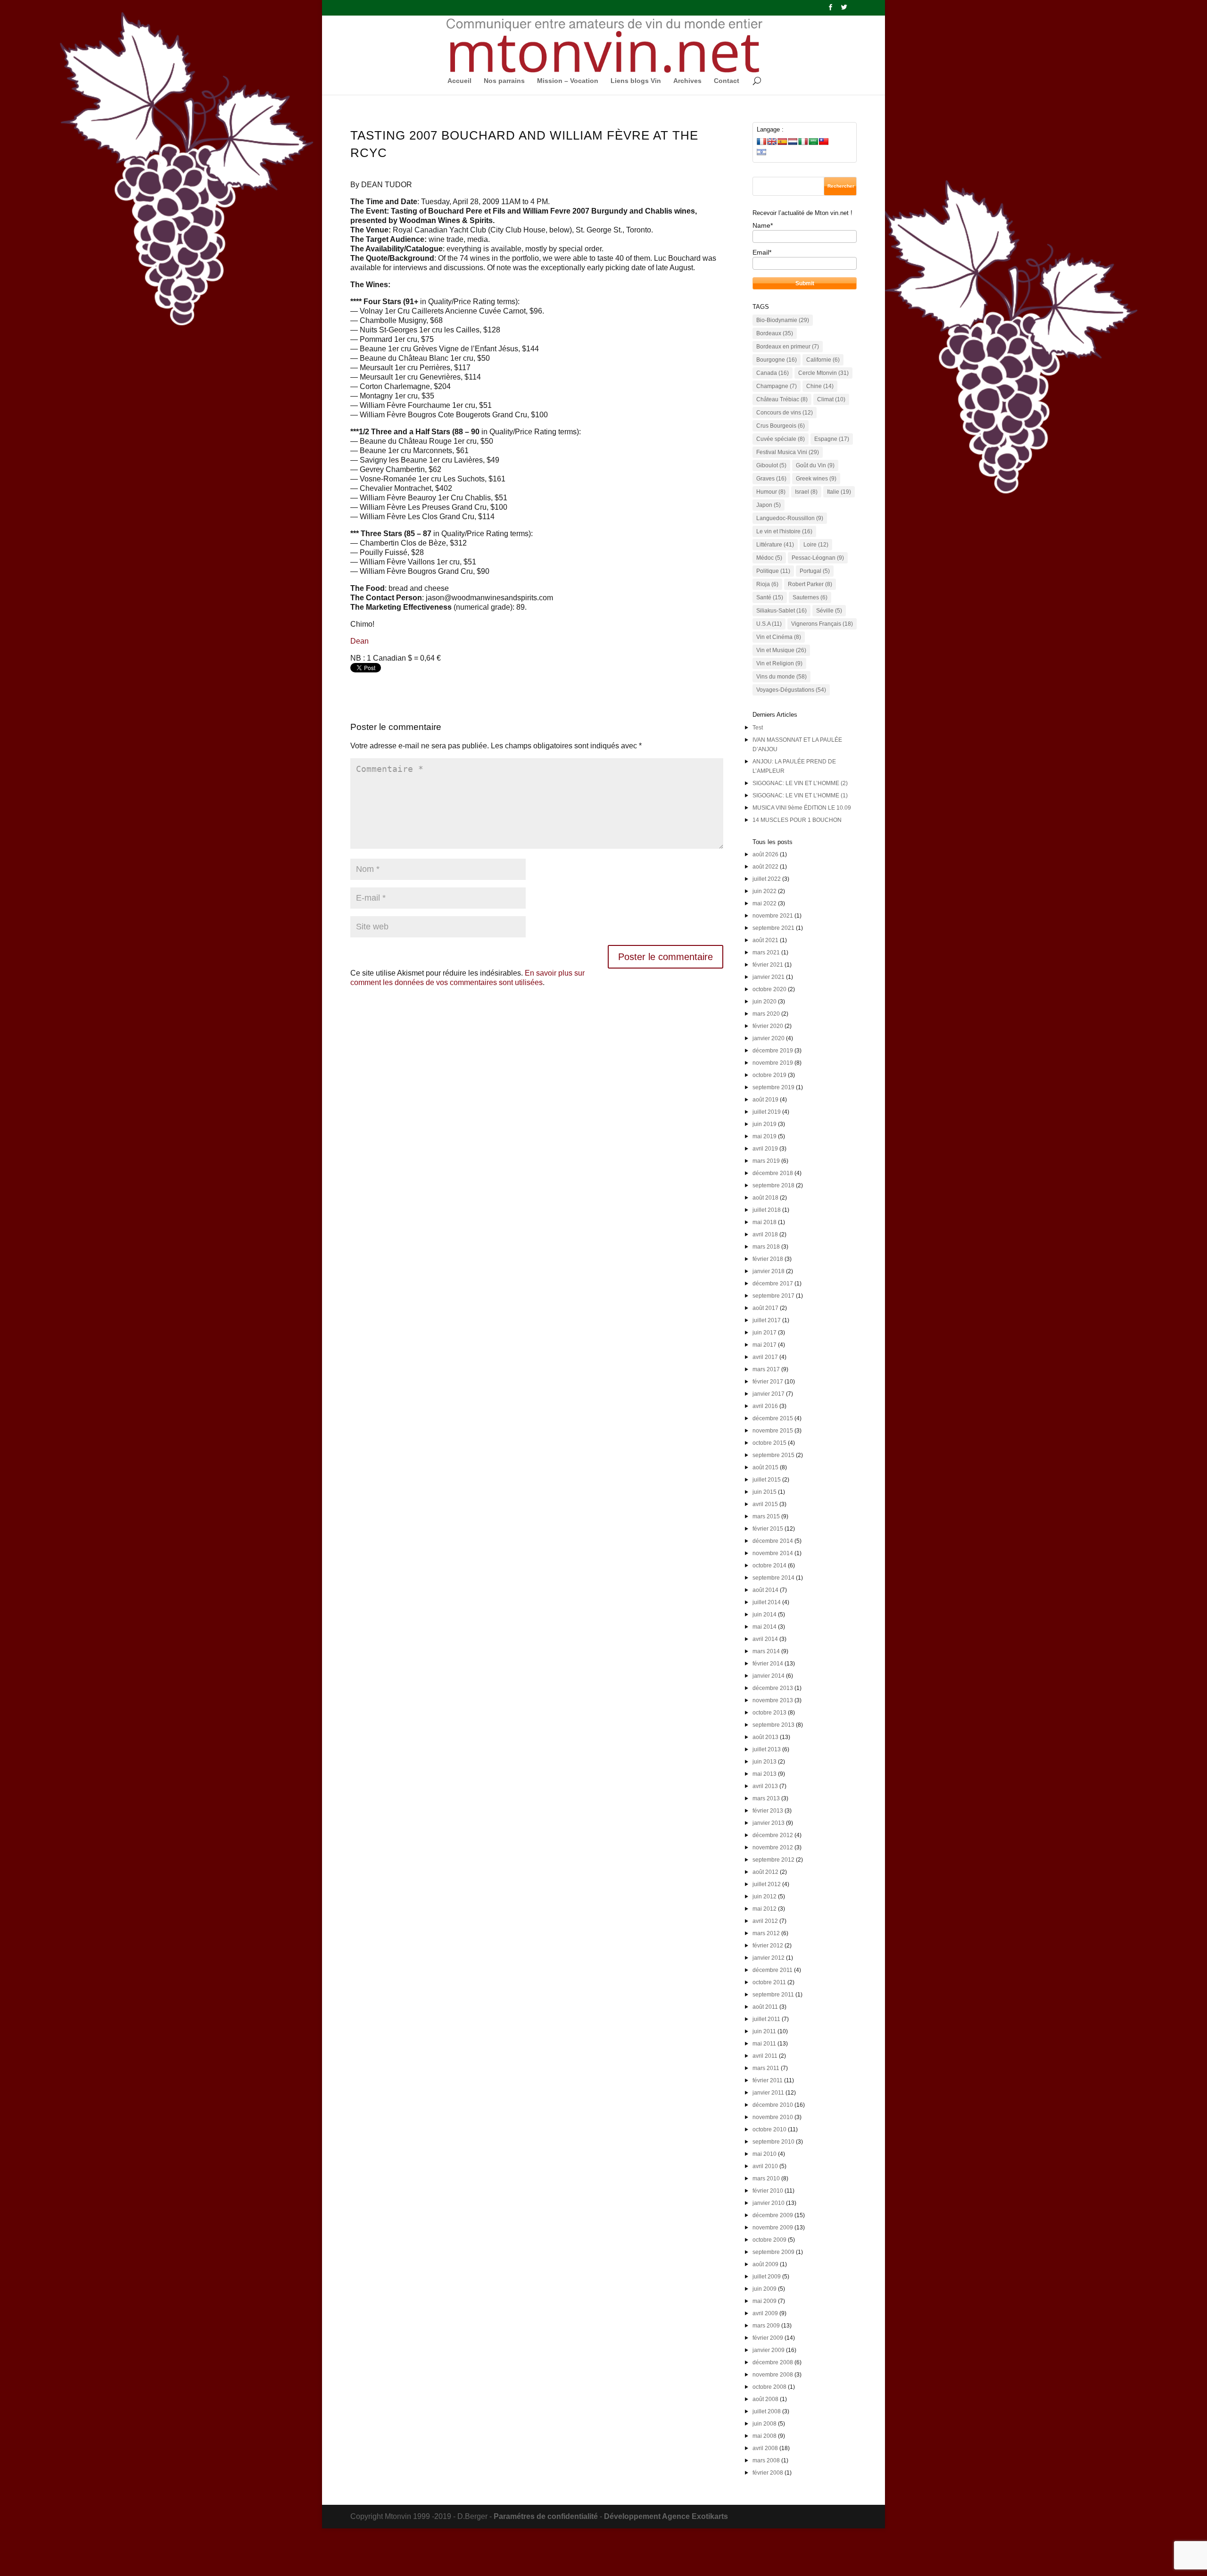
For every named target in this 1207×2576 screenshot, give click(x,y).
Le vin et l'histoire (784, 531)
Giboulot (771, 465)
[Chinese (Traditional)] (824, 141)
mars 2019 (766, 1161)
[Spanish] (782, 141)
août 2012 (765, 1872)
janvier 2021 (769, 977)
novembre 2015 (773, 1431)
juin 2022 (765, 891)
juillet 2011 (766, 2019)
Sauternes (810, 597)
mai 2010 (765, 2154)
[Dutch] (793, 141)
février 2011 (768, 2080)
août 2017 (765, 1308)
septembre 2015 (773, 1455)
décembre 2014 (773, 1541)
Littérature (775, 545)
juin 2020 (765, 1002)
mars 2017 (766, 1369)
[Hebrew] (761, 152)
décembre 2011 (773, 1970)
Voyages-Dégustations (791, 690)
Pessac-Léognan (818, 558)
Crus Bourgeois (781, 426)
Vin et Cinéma (779, 637)
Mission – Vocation (568, 81)
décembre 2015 (773, 1418)
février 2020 (768, 1026)
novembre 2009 (773, 2228)
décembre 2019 (773, 1051)
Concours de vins (785, 413)
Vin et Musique (781, 650)
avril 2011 (765, 2056)
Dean (360, 641)
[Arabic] (813, 141)
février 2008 (768, 2473)
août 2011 (765, 2007)
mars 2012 (766, 1933)
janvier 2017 (769, 1394)
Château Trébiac (782, 399)
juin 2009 (765, 2289)
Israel (806, 492)
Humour (771, 492)
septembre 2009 (773, 2252)
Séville (829, 611)
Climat (831, 399)
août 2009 (765, 2264)
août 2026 (765, 854)
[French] (761, 141)
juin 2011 (764, 2031)
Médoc (769, 558)
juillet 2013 (767, 1749)
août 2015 (765, 1467)
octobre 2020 (769, 989)
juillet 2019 (767, 1112)
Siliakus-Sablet (781, 611)
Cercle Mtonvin (823, 373)
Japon (769, 505)
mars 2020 (766, 1014)
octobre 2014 (769, 1565)
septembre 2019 (773, 1087)
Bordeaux (775, 333)
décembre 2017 (773, 1284)
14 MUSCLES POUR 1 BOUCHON (797, 820)
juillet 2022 (767, 879)
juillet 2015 (767, 1480)
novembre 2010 (773, 2117)
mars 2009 (766, 2326)
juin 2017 (765, 1333)
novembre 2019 (773, 1063)
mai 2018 (765, 1222)
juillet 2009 (767, 2277)
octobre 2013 (769, 1713)
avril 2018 (765, 1234)
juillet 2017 (767, 1320)
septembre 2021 (773, 928)
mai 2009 (765, 2301)
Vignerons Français (822, 624)
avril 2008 (765, 2448)
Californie (823, 360)
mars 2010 (766, 2178)
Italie (839, 492)
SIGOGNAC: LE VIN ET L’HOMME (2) (800, 783)
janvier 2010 (769, 2203)
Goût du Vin (815, 465)
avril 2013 (765, 1786)
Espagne (832, 439)
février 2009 (768, 2338)
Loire (816, 545)
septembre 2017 (773, 1296)
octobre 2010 (769, 2129)
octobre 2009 (769, 2240)
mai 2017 (765, 1345)
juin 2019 (765, 1124)
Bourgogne (777, 360)
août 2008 (765, 2399)
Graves (771, 479)
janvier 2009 (769, 2350)
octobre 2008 (769, 2387)
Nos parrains (504, 81)
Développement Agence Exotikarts (666, 2516)
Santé (770, 597)
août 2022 (765, 867)
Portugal (815, 571)
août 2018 (765, 1198)
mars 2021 (766, 953)
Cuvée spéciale (781, 439)
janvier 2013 (769, 1823)
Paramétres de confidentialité (546, 2516)
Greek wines (816, 479)
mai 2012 (765, 1909)
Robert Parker (810, 584)
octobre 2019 (769, 1075)
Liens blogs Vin (636, 81)
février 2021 (768, 965)
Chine (820, 386)
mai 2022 (765, 903)
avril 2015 (765, 1504)
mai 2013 (765, 1774)
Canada (773, 373)
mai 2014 (765, 1627)
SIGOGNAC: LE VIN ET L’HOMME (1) (800, 795)
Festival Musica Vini (788, 452)
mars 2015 (766, 1516)
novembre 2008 (773, 2375)
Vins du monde (781, 677)
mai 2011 (764, 2044)
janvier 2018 (769, 1271)
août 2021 (765, 940)
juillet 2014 (767, 1602)
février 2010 (768, 2191)
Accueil (459, 81)
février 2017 (768, 1382)
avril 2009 (765, 2313)
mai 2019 (765, 1136)
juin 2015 (765, 1492)
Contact (727, 81)
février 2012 (768, 1946)
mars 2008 (766, 2460)
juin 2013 (765, 1762)
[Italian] (803, 141)
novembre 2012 (773, 1847)
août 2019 (765, 1100)
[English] (772, 141)
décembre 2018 (773, 1173)
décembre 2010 (773, 2105)
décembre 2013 (773, 1688)
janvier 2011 (768, 2093)
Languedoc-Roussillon (790, 518)
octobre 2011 (769, 1982)
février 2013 (768, 1811)
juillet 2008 (767, 2411)
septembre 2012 (773, 1860)
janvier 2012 (769, 1958)
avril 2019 (765, 1149)
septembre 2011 (773, 1995)
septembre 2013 (773, 1725)
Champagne (777, 386)
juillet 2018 (767, 1210)
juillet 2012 (767, 1884)
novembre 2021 (773, 916)
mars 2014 (766, 1651)
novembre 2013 (773, 1700)
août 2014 (765, 1590)
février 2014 (768, 1664)
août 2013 (765, 1737)
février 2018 (768, 1259)
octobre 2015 (769, 1443)
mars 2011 (766, 2068)
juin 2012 (765, 1897)
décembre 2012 (773, 1835)
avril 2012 (765, 1921)
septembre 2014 (773, 1578)
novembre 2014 (773, 1553)
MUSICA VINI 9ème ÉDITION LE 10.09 (802, 808)
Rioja (767, 584)
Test (758, 728)
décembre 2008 (773, 2362)
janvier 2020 (769, 1038)
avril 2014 (765, 1639)
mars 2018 (766, 1247)
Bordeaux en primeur (788, 347)
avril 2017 (765, 1357)
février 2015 (768, 1529)
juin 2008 (765, 2424)
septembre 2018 (773, 1185)
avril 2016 (765, 1406)
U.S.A (769, 624)
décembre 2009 (773, 2215)
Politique (773, 571)
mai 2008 (765, 2436)
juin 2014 (765, 1615)
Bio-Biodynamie (783, 320)
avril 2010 (765, 2166)
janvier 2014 (769, 1676)
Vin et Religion (779, 663)
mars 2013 (766, 1798)
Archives (687, 81)
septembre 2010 (773, 2142)
